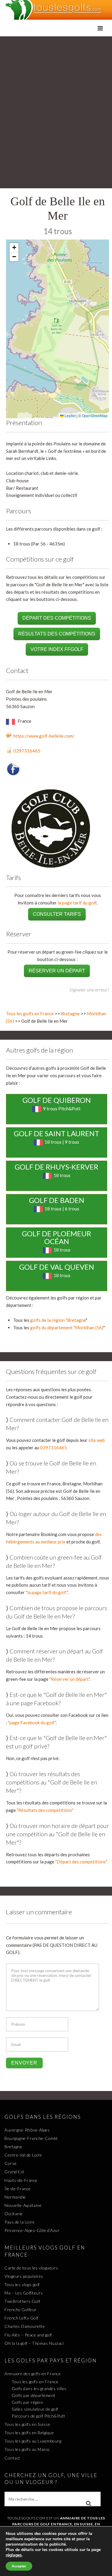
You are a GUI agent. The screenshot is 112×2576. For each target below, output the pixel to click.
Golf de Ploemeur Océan (56, 1237)
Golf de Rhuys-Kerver (56, 1167)
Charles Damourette (25, 2326)
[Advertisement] (56, 95)
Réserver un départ (57, 971)
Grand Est (14, 2172)
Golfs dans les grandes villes (39, 2388)
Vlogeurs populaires (24, 2276)
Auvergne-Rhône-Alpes (27, 2130)
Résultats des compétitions (57, 634)
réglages (14, 2555)
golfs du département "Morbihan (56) (67, 1327)
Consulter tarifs (57, 914)
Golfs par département (34, 2395)
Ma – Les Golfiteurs (24, 2293)
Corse (11, 2163)
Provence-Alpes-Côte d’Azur (32, 2230)
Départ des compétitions (57, 618)
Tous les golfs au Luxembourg (33, 2441)
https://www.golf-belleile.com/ (44, 736)
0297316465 (27, 751)
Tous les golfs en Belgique (29, 2433)
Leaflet (70, 415)
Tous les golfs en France (30, 1013)
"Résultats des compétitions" (45, 1810)
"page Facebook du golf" (32, 1722)
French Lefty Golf (22, 2318)
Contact (12, 2458)
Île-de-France (18, 2189)
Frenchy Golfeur (21, 2310)
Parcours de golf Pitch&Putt (39, 2416)
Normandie (15, 2197)
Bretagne (70, 1013)
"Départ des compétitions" (81, 1862)
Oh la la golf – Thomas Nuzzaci (34, 2343)
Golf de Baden (57, 1200)
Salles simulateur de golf (35, 2409)
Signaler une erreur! (89, 990)
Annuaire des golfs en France (33, 2374)
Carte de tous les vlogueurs (31, 2268)
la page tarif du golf (77, 903)
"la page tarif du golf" (47, 1592)
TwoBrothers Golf (22, 2301)
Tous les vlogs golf (22, 2284)
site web (97, 1440)
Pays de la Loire (20, 2222)
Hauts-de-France (21, 2180)
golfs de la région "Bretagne (58, 1320)
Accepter (19, 2566)
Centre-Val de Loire (23, 2155)
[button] (14, 248)
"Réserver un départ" (69, 1679)
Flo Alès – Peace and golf (28, 2335)
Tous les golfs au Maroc (27, 2449)
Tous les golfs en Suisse (27, 2424)
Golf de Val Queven (57, 1267)
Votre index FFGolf (57, 649)
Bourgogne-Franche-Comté (31, 2138)
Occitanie (14, 2214)
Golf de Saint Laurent (56, 1133)
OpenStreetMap (95, 415)
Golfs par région (27, 2402)
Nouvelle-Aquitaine (23, 2205)
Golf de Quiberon (57, 1100)
